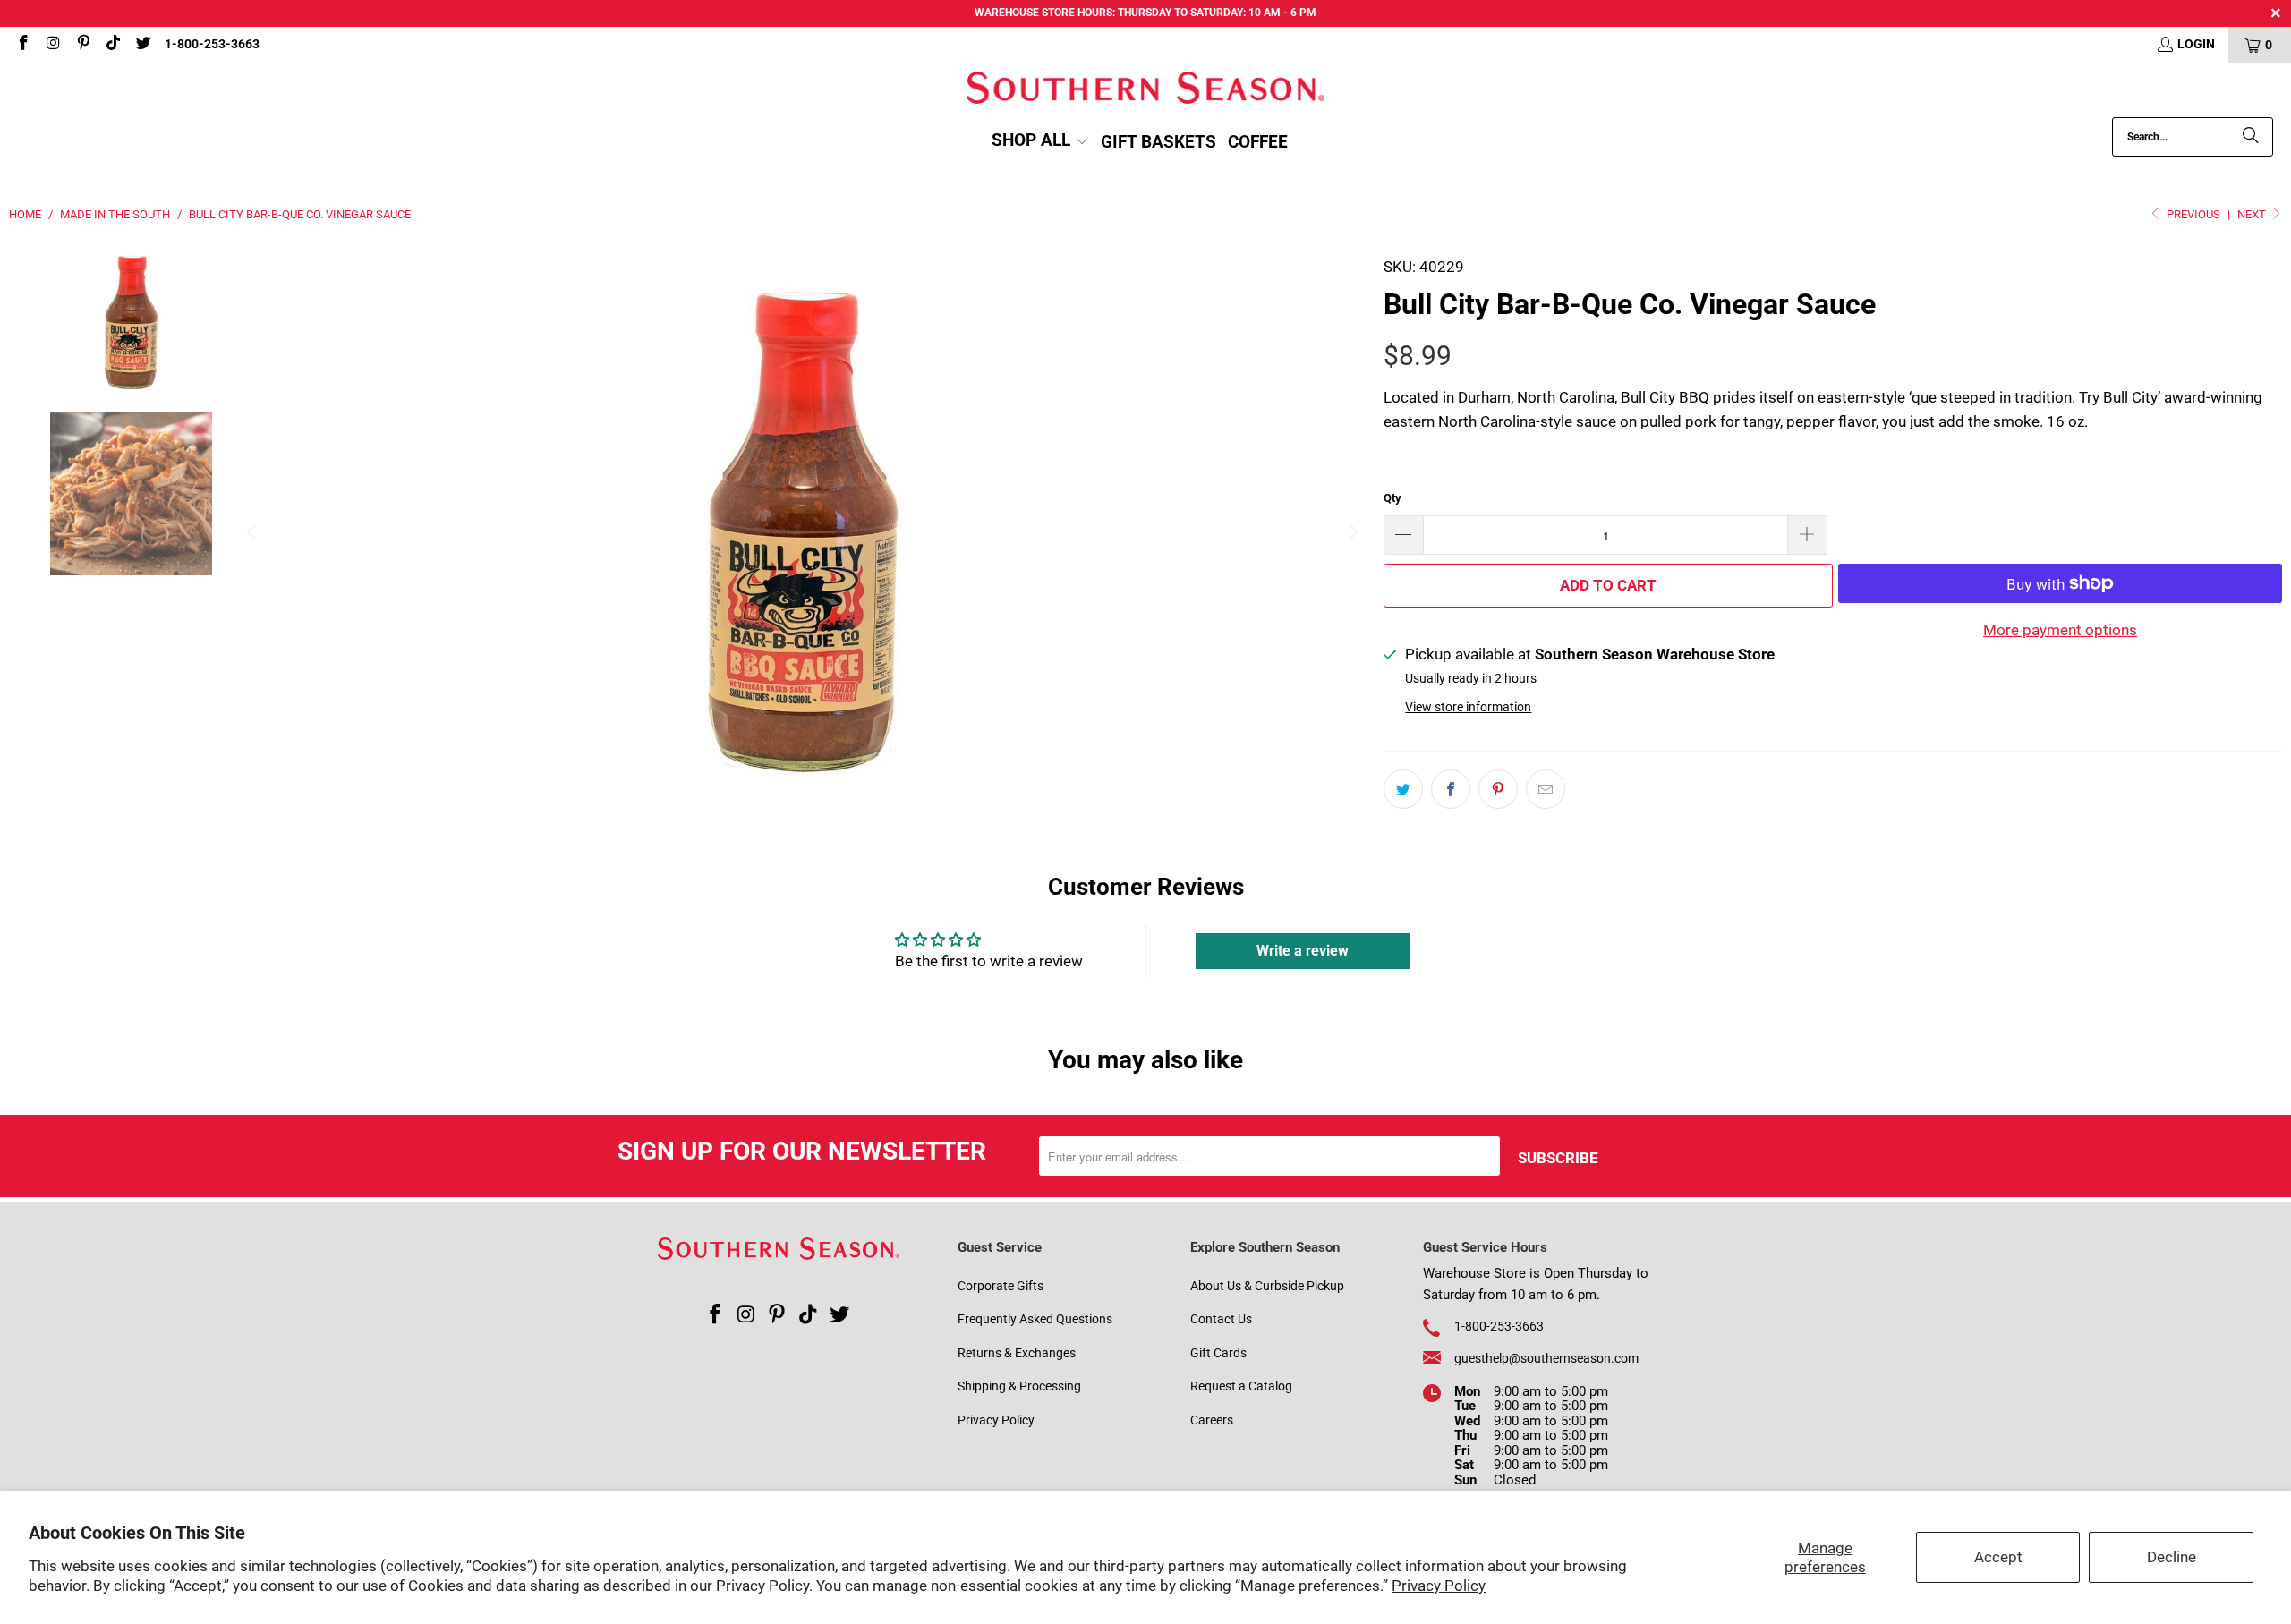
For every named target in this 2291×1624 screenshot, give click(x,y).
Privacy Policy (1439, 1586)
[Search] (2251, 137)
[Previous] (253, 532)
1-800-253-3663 (212, 44)
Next (2253, 214)
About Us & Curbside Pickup (1267, 1286)
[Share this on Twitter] (1403, 789)
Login (2196, 44)
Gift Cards (1218, 1353)
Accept (1998, 1557)
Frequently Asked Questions (1035, 1319)
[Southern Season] (1145, 90)
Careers (1212, 1420)
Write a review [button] (1303, 951)
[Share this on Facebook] (1451, 789)
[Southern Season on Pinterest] (82, 45)
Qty (1392, 498)
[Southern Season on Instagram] (53, 45)
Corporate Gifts (1001, 1286)
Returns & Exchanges (1017, 1353)
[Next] (1352, 532)
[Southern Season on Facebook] (22, 45)
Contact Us (1221, 1319)
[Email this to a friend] (1546, 789)
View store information (1468, 707)
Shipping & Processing (1019, 1386)
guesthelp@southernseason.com (1546, 1358)
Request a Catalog (1241, 1386)
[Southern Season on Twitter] (142, 45)
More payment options (2060, 630)
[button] (1040, 142)
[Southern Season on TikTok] (113, 45)
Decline (2172, 1557)
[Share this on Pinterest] (1498, 789)
